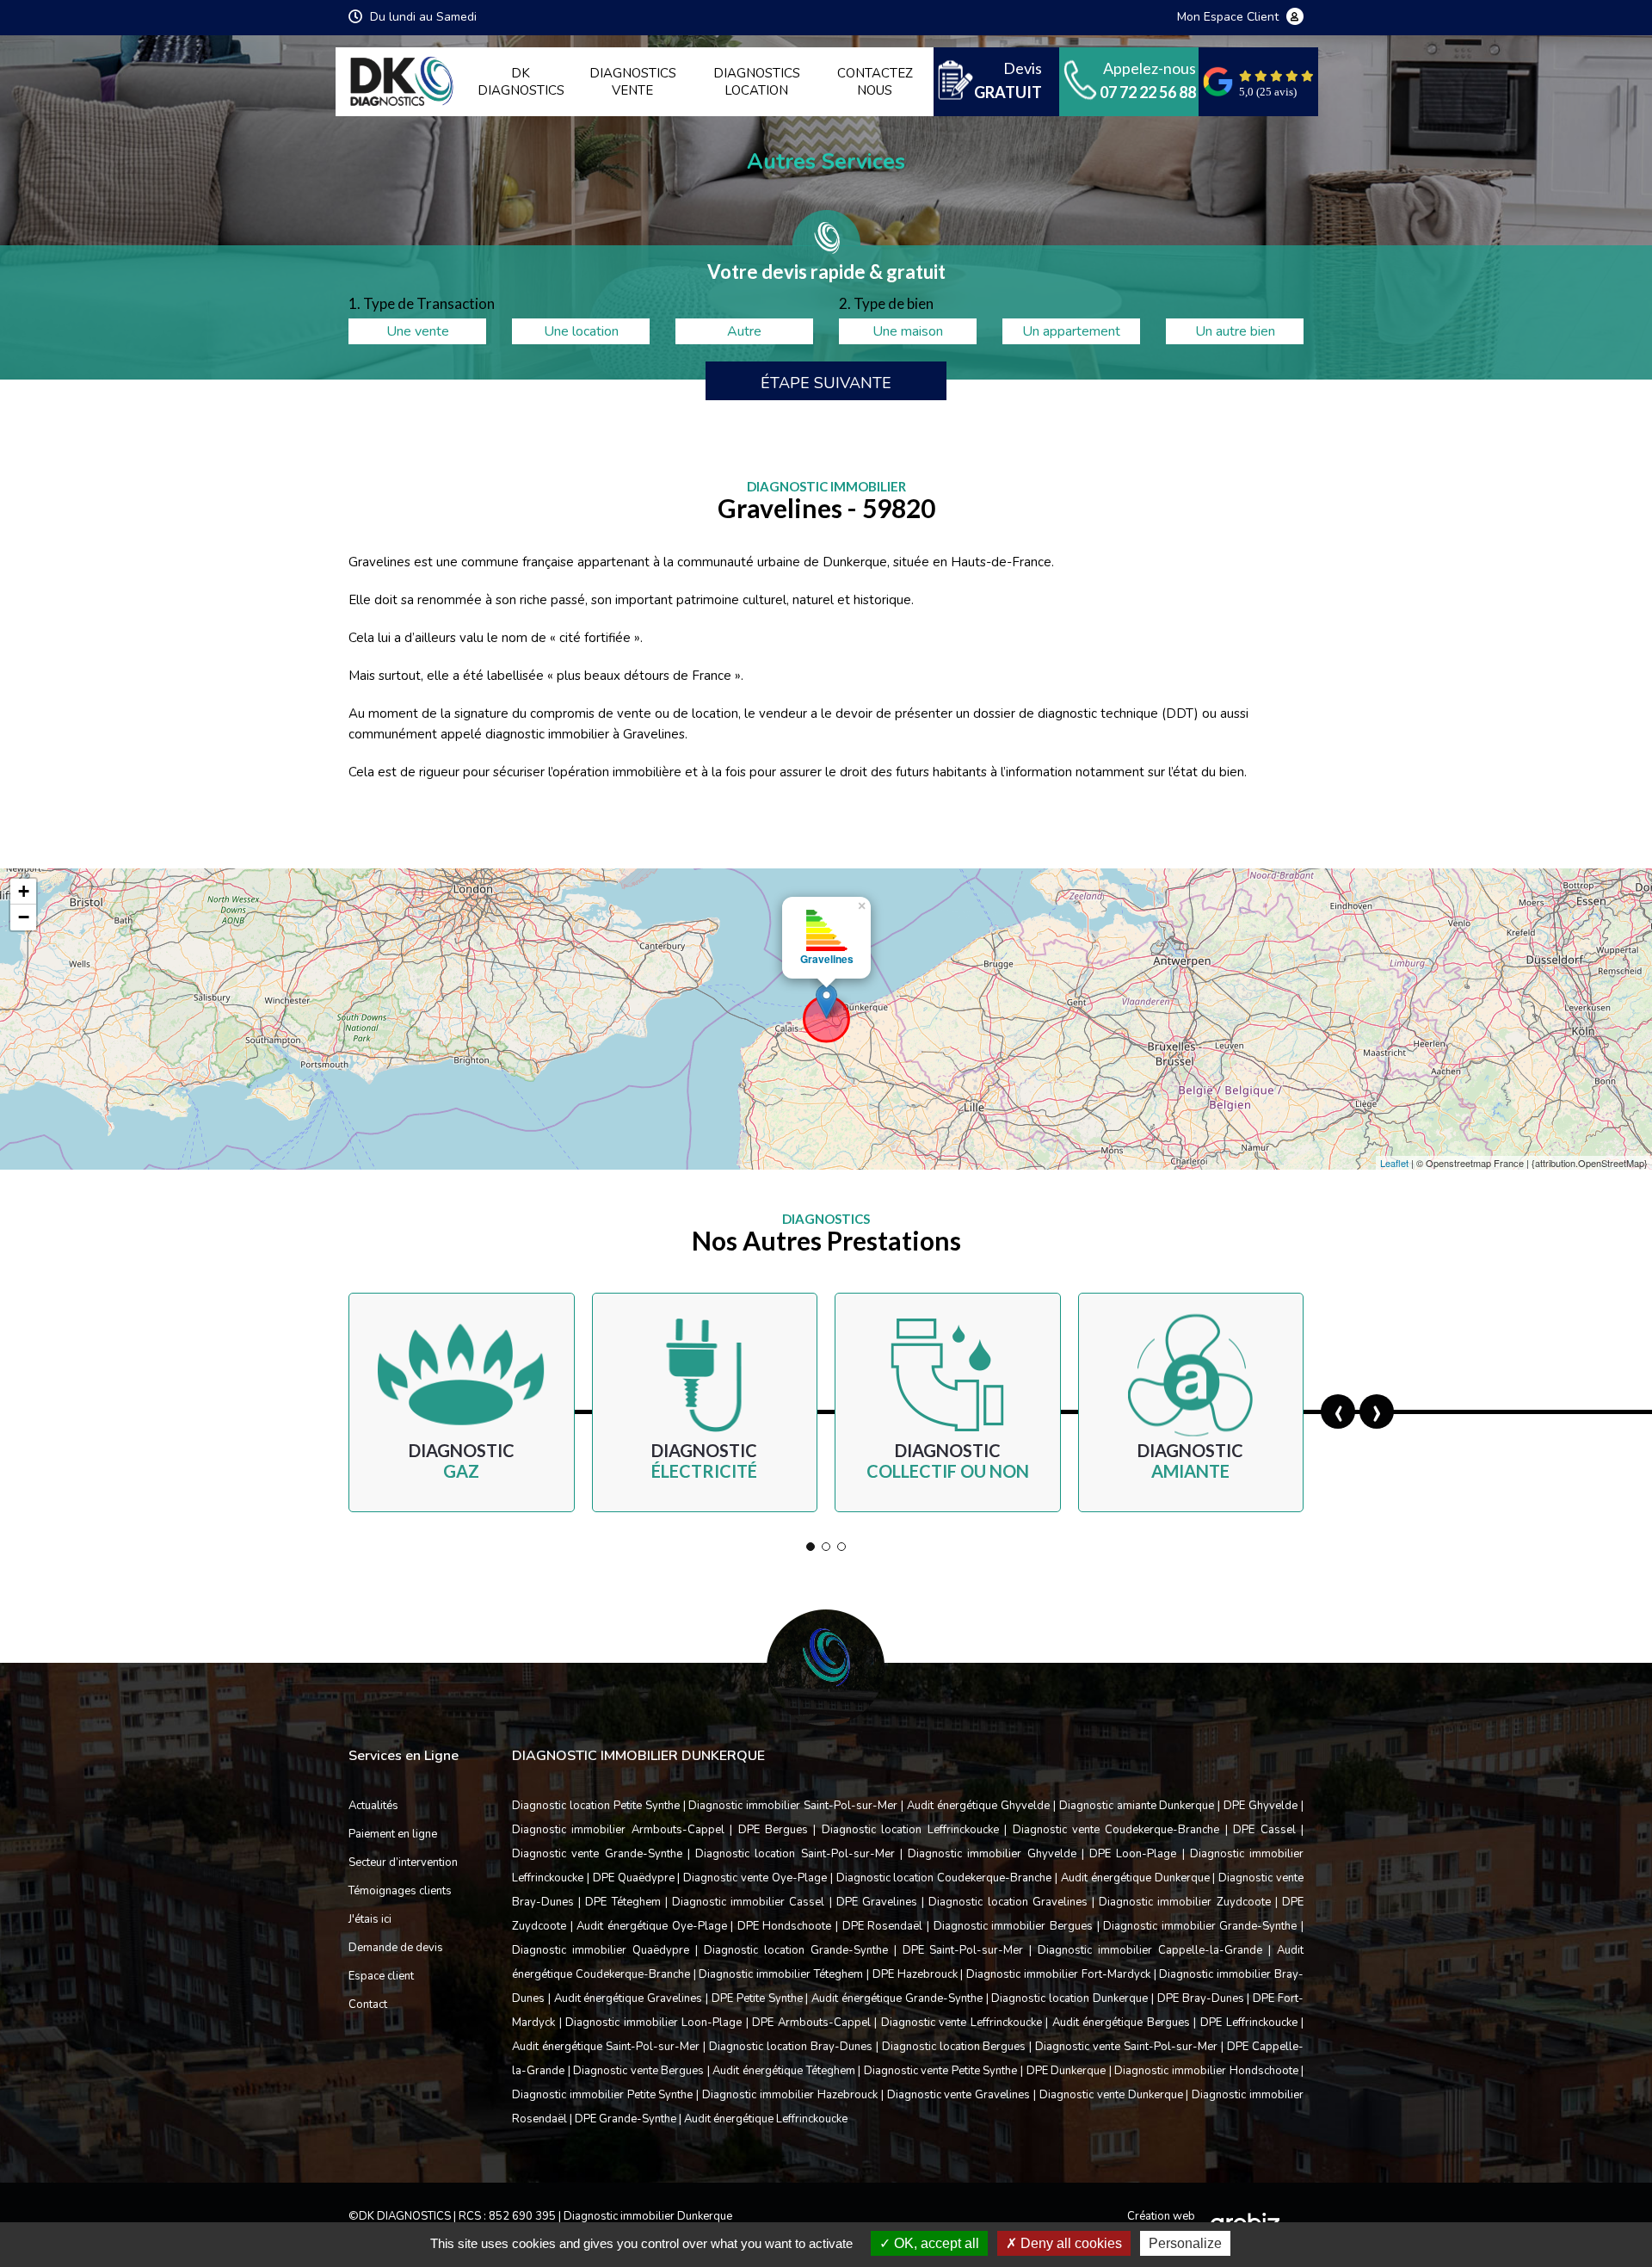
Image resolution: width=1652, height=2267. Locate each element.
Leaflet (1394, 1163)
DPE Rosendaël (883, 1926)
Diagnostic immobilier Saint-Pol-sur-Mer (793, 1806)
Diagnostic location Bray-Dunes (791, 2047)
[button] (811, 1547)
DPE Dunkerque (1066, 2071)
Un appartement (1071, 331)
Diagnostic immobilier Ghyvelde (992, 1854)
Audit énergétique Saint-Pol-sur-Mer (606, 2047)
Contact (368, 2004)
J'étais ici (370, 1919)
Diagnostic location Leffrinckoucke (910, 1830)
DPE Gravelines (877, 1902)
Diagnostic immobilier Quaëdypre (601, 1950)
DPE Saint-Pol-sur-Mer (963, 1950)
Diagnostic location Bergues (954, 2047)
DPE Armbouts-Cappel (811, 2023)
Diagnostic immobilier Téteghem (781, 1974)
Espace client (381, 1976)
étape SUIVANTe (826, 383)
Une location (581, 331)
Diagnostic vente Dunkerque (1111, 2095)
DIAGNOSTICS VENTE (633, 82)
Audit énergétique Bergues (1121, 2023)
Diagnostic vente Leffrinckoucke (962, 2023)
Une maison (908, 331)
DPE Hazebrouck (915, 1974)
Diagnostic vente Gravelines (959, 2095)
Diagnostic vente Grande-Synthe (597, 1854)
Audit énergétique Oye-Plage (651, 1926)
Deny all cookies (1069, 2243)
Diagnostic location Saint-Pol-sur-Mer (795, 1854)
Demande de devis (396, 1948)
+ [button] (24, 891)
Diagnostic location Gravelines (1008, 1902)
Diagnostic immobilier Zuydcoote (1184, 1902)
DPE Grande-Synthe (626, 2119)
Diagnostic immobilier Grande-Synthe (1200, 1926)
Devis (1008, 80)
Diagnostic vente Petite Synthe (941, 2071)
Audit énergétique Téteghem (783, 2071)
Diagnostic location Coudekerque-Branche (944, 1878)
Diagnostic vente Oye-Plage (755, 1878)
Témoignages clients (400, 1891)
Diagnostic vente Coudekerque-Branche (1116, 1830)
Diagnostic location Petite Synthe (596, 1806)
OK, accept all (935, 2243)
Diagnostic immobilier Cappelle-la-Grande (1150, 1950)
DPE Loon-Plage (1133, 1854)
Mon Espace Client (1230, 18)
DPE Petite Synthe (757, 1998)
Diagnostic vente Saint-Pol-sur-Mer (1126, 2047)
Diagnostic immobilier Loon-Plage (653, 2023)
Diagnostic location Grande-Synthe (796, 1950)
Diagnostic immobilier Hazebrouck (790, 2095)
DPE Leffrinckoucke (1249, 2023)
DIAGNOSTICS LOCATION (757, 82)
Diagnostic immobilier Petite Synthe (603, 2095)
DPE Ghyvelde (1261, 1806)
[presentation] (1338, 1411)
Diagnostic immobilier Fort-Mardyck (1058, 1974)
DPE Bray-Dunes (1201, 1998)
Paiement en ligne (393, 1834)
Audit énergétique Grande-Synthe (897, 1998)
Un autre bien (1235, 331)
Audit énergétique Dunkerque (1135, 1878)
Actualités (373, 1806)
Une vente (418, 331)
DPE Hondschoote (785, 1926)
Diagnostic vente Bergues (638, 2071)
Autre (744, 331)
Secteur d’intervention (403, 1862)
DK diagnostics (521, 82)
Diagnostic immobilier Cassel (748, 1902)
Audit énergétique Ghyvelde (978, 1806)
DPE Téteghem (623, 1902)
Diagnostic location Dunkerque (1069, 1998)
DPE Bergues (773, 1830)
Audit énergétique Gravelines (629, 1998)
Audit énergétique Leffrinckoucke (766, 2119)
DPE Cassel (1264, 1830)
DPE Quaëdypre (634, 1878)
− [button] (24, 917)
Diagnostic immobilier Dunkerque (648, 2216)
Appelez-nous (1148, 80)
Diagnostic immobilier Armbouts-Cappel (618, 1830)
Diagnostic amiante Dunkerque (1137, 1806)
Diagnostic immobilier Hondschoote (1206, 2071)
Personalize (1185, 2243)
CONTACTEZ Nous (875, 82)
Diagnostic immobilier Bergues (1013, 1926)
